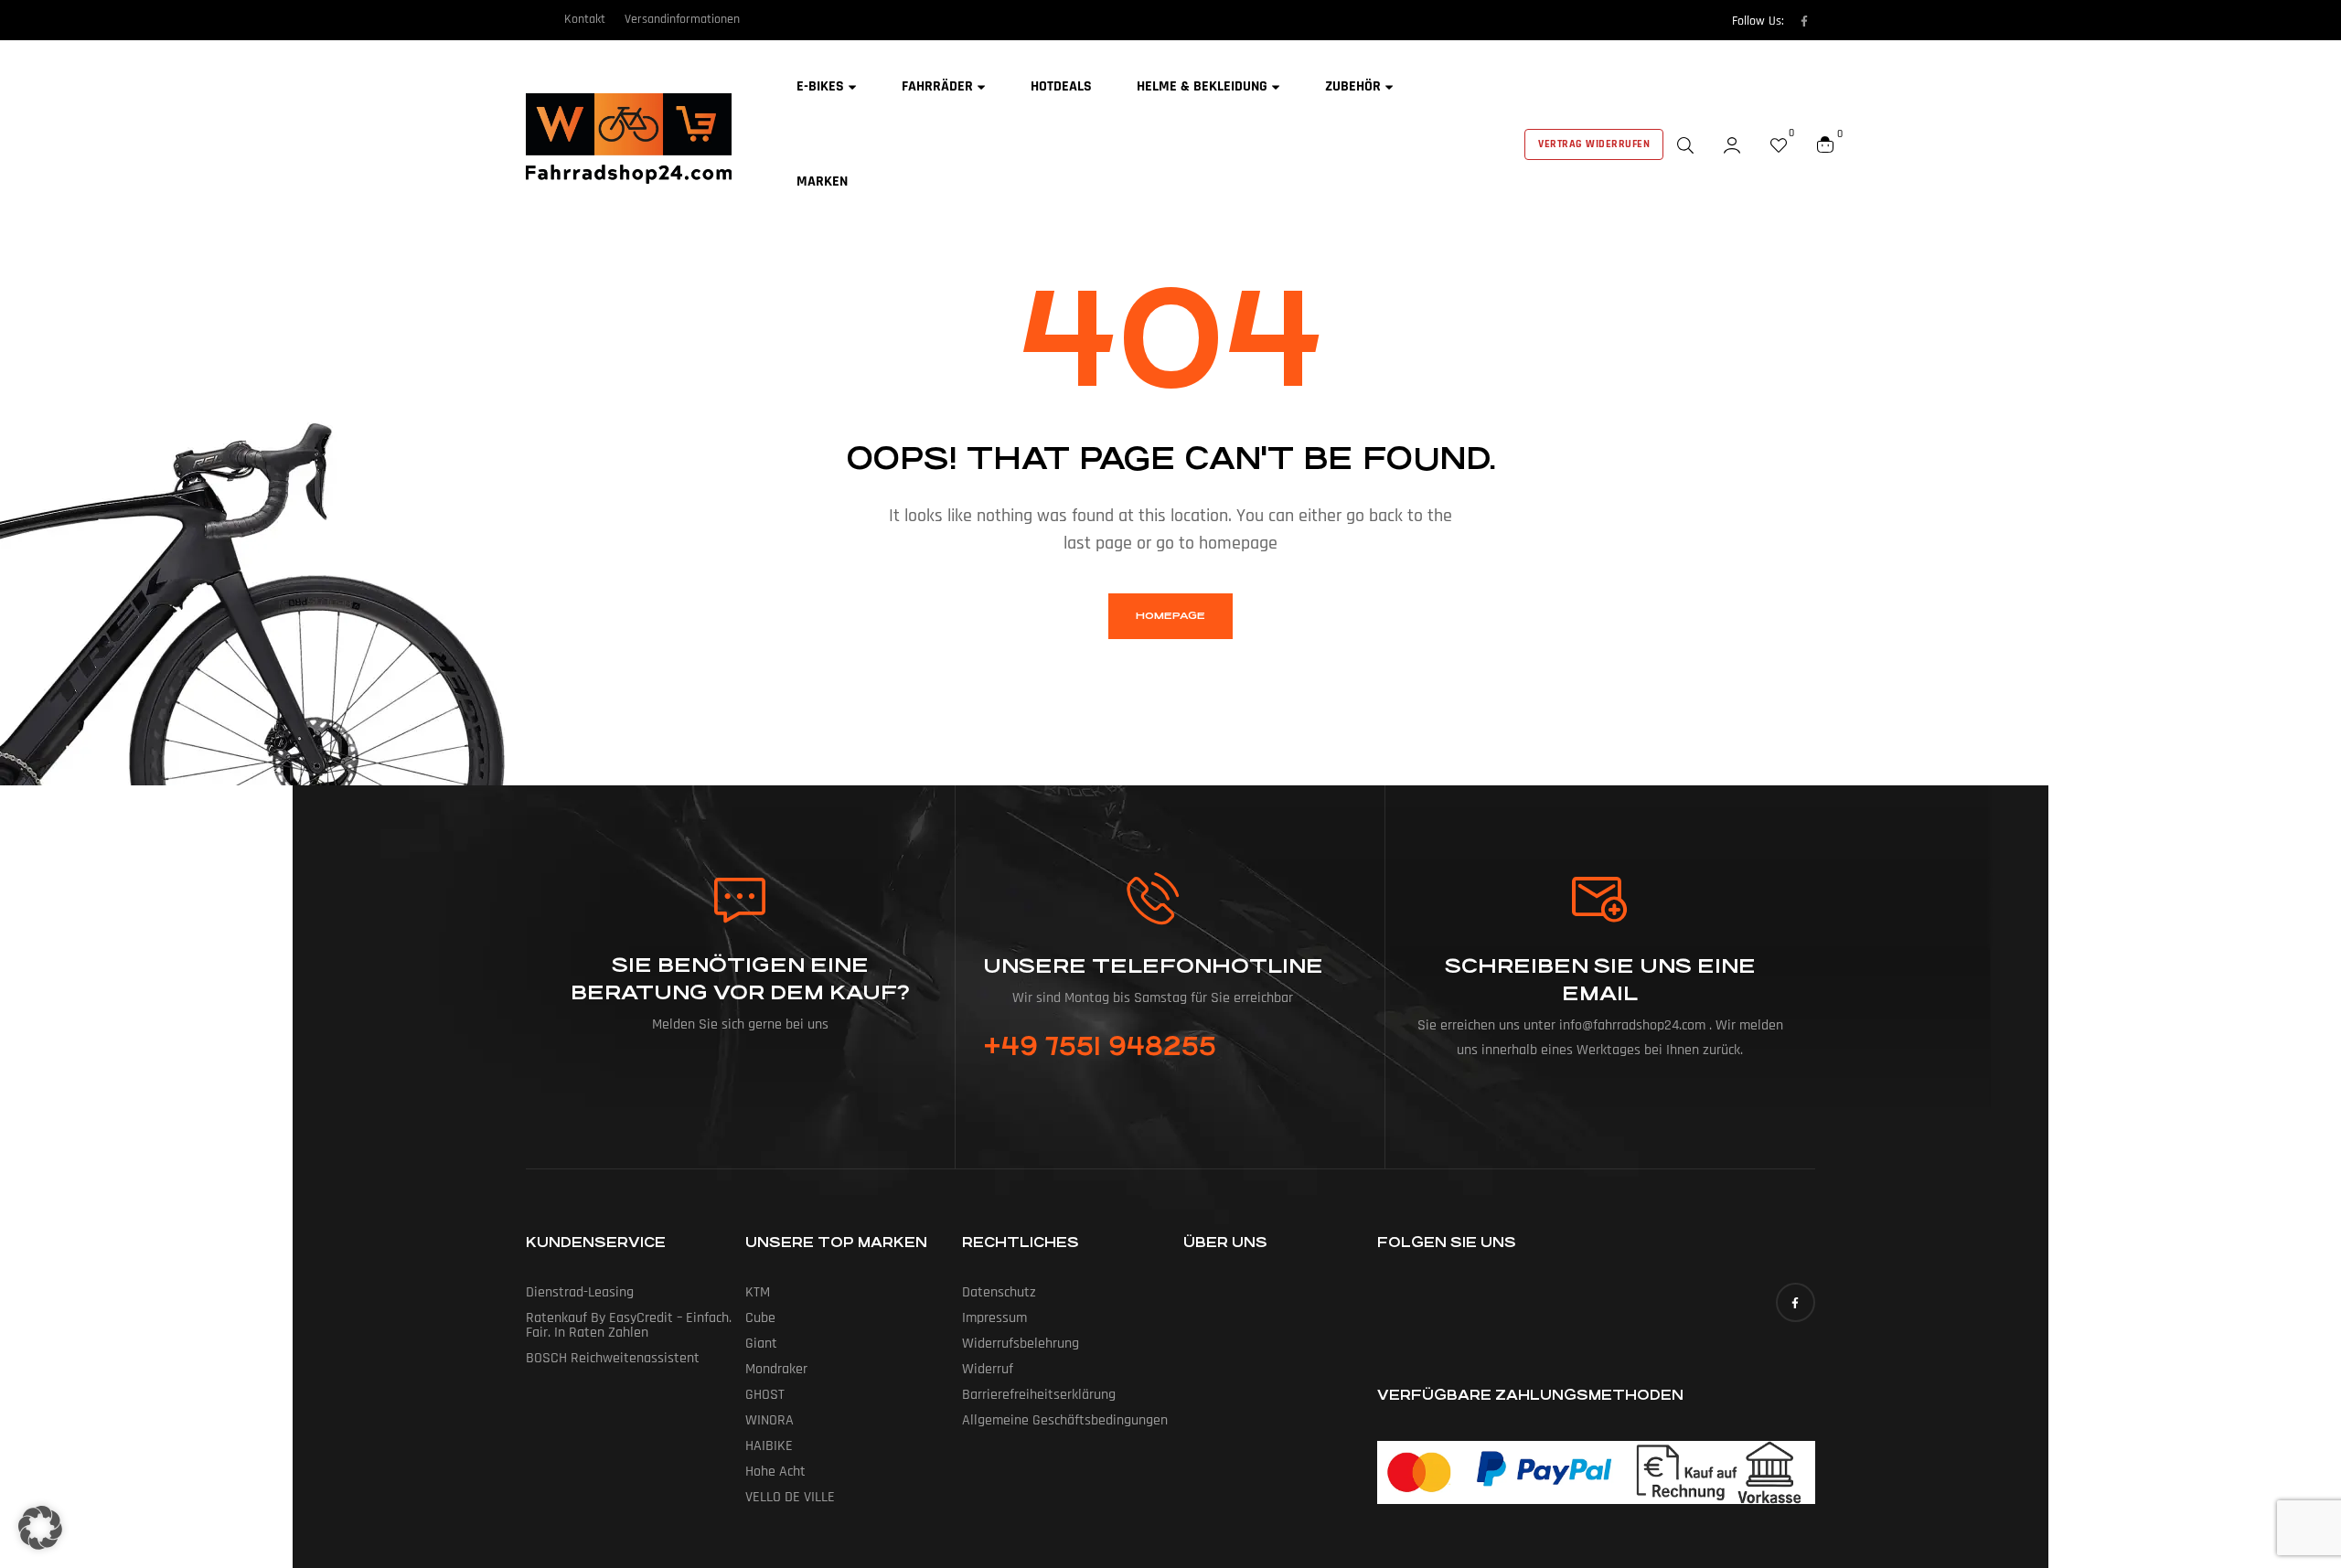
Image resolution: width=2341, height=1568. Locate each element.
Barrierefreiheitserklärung (1039, 1395)
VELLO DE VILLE (790, 1497)
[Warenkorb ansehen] (1825, 144)
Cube (760, 1318)
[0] (1779, 144)
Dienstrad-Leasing (580, 1292)
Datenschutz (999, 1292)
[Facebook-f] (1804, 21)
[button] (40, 1528)
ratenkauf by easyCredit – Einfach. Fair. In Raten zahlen (629, 1325)
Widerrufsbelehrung (1021, 1344)
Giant (761, 1344)
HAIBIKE (769, 1446)
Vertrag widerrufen (1594, 144)
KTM (758, 1292)
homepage (1170, 616)
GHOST (765, 1395)
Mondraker (776, 1369)
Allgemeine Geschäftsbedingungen (1065, 1420)
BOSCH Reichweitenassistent (613, 1358)
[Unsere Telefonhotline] (1153, 898)
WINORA (770, 1420)
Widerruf (988, 1369)
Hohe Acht (775, 1472)
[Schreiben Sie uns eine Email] (1600, 900)
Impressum (994, 1318)
